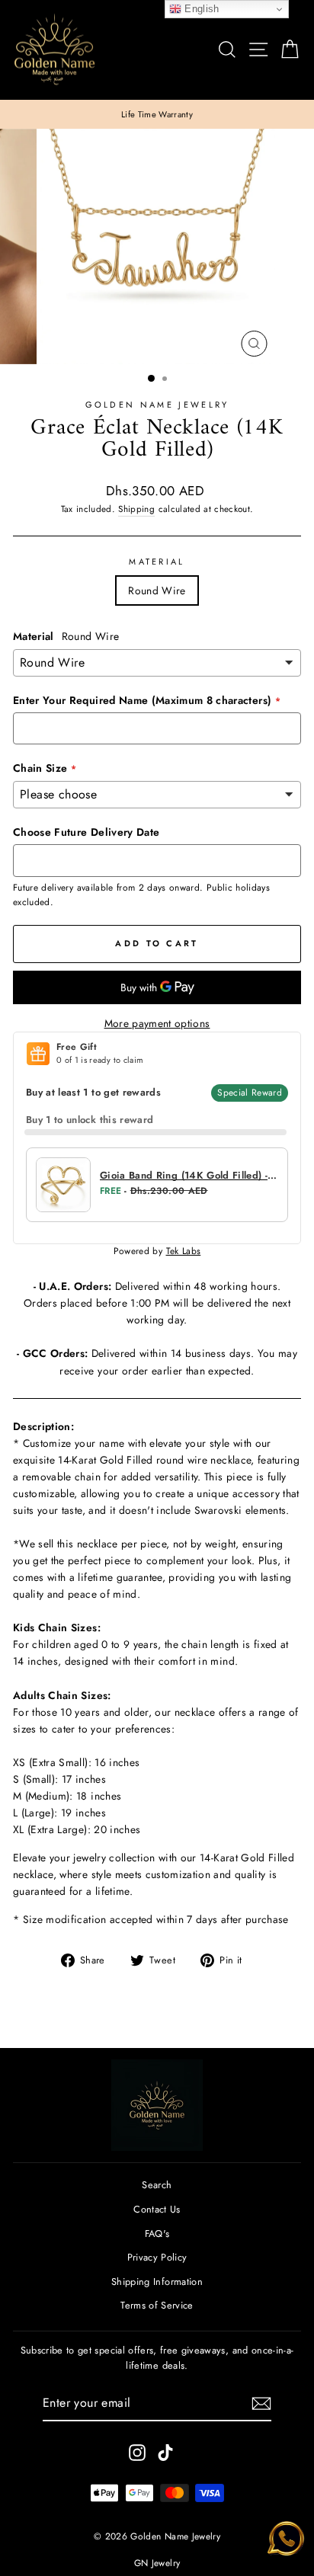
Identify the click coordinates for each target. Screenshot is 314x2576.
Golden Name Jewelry (157, 405)
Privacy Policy (157, 2257)
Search (157, 2185)
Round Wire (157, 590)
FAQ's (157, 2234)
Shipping (136, 509)
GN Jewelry (157, 2563)
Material (157, 562)
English (200, 9)
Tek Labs (184, 1251)
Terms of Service (157, 2305)
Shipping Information (157, 2282)
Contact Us (157, 2209)
